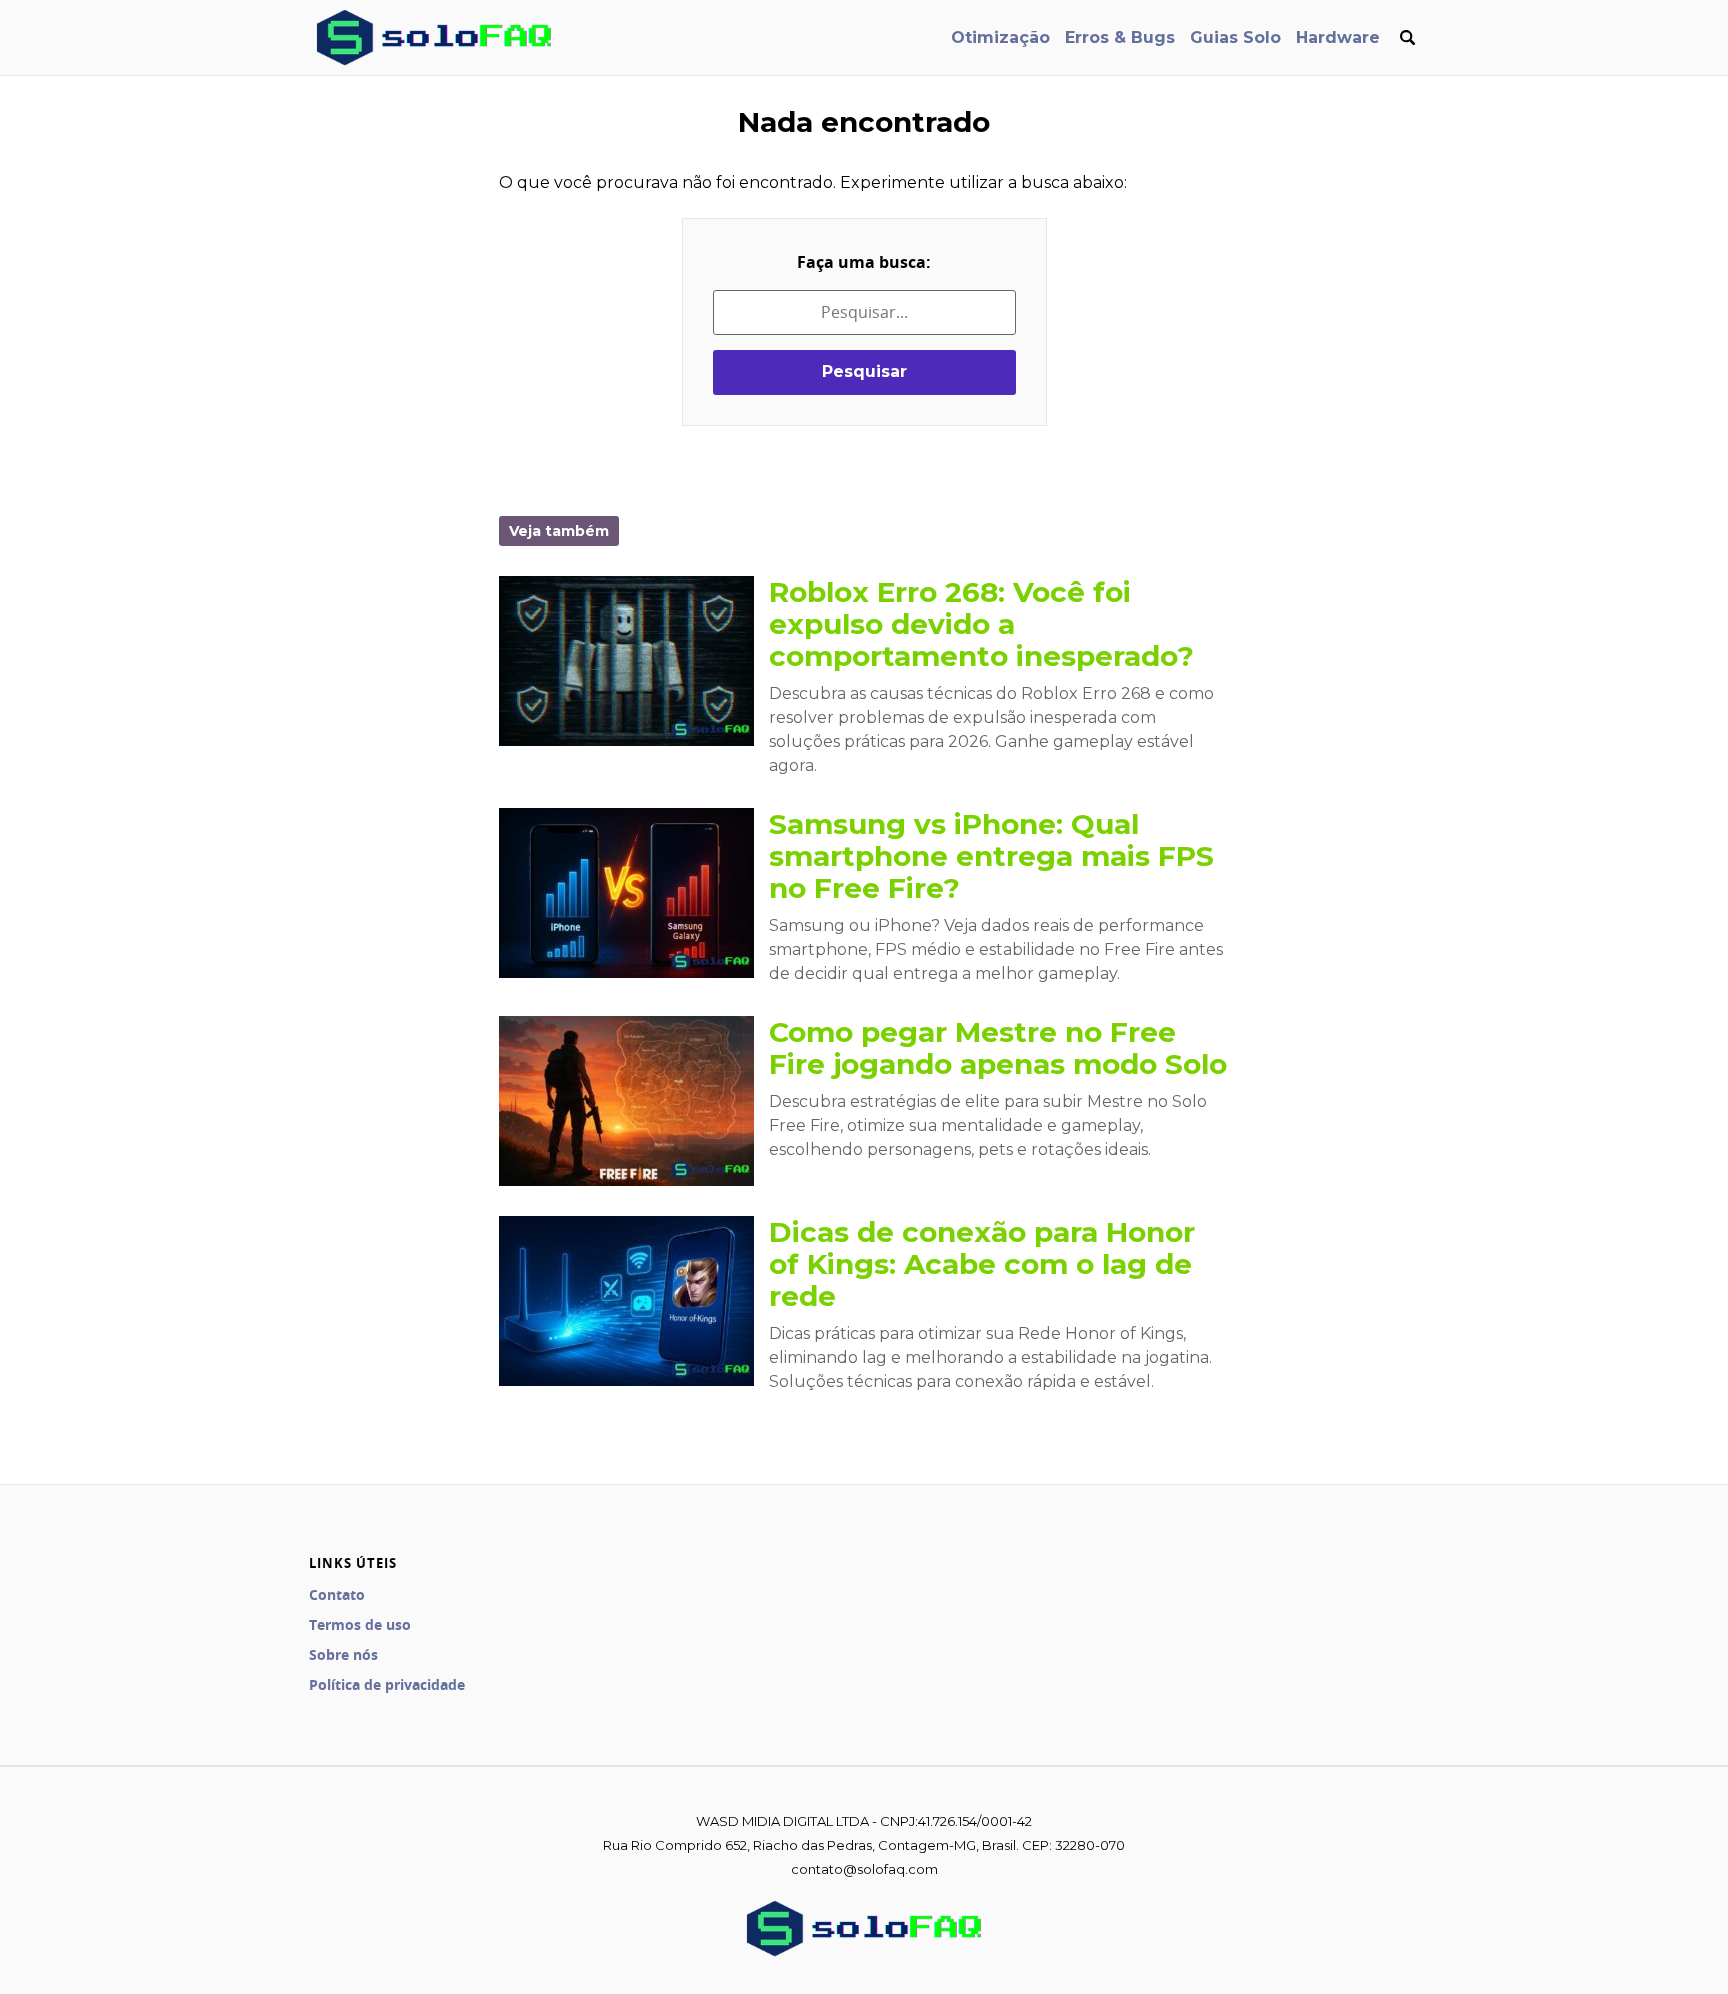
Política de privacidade (387, 1684)
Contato (337, 1594)
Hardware (1338, 37)
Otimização (1000, 37)
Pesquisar (864, 371)
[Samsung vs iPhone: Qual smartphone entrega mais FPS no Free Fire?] (626, 893)
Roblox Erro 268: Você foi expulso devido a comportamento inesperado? (981, 624)
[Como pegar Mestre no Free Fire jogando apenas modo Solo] (626, 1101)
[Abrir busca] (1407, 38)
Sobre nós (343, 1654)
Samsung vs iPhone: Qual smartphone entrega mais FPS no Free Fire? (991, 856)
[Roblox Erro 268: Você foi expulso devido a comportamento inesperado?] (626, 661)
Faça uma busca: (864, 262)
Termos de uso (360, 1624)
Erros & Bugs (1120, 37)
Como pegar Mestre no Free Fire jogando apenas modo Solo (998, 1048)
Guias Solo (1235, 37)
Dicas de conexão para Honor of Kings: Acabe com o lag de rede (982, 1264)
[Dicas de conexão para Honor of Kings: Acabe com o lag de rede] (626, 1301)
